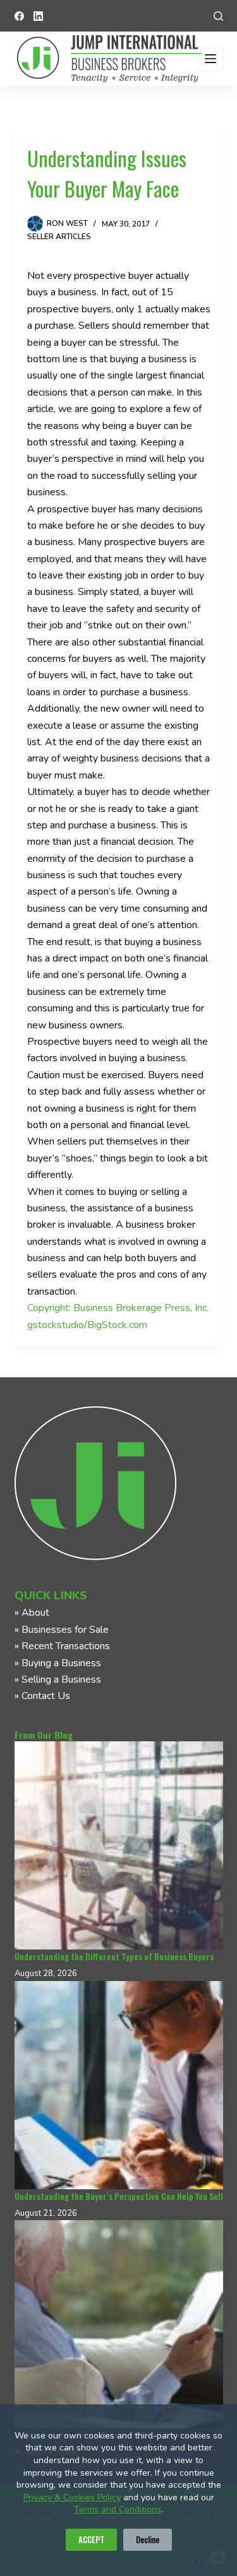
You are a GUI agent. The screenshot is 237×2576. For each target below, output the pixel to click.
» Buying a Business (58, 1663)
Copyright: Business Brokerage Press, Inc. (118, 1308)
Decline (148, 2539)
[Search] (218, 16)
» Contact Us (42, 1696)
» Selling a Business (58, 1679)
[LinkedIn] (38, 16)
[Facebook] (19, 16)
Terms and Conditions (118, 2509)
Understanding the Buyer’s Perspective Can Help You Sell (119, 2196)
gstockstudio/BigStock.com (87, 1325)
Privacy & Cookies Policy (72, 2497)
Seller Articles (59, 237)
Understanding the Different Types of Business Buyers (114, 1956)
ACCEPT (91, 2539)
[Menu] (210, 59)
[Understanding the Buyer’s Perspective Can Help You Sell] (119, 2085)
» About (32, 1613)
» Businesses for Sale (62, 1630)
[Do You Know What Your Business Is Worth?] (119, 2324)
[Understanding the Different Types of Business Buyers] (119, 1845)
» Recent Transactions (62, 1646)
